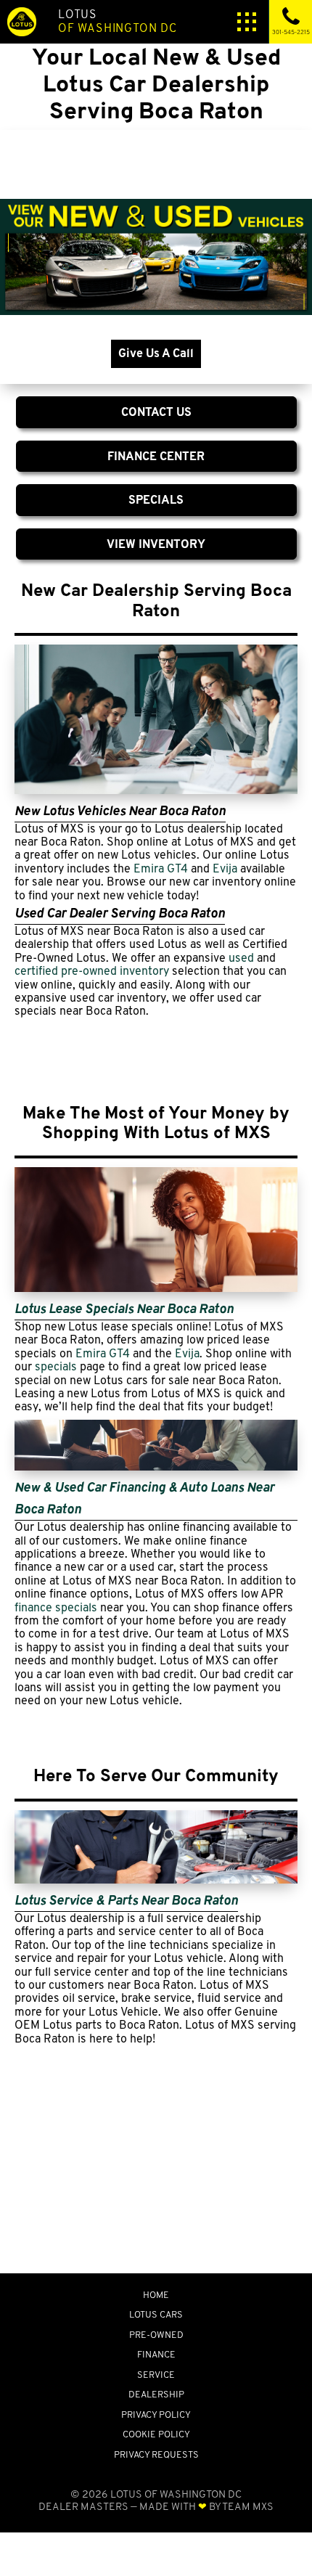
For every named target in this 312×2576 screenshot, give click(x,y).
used (241, 958)
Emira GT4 (161, 868)
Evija (225, 868)
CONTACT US (156, 412)
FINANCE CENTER (156, 456)
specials (56, 1366)
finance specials (56, 1607)
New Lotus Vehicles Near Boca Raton (120, 810)
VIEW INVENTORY (156, 544)
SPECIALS (156, 500)
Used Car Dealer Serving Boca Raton (120, 913)
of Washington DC (118, 21)
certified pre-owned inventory (92, 971)
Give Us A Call (156, 353)
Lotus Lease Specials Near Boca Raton (124, 1308)
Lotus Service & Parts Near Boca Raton (126, 1900)
